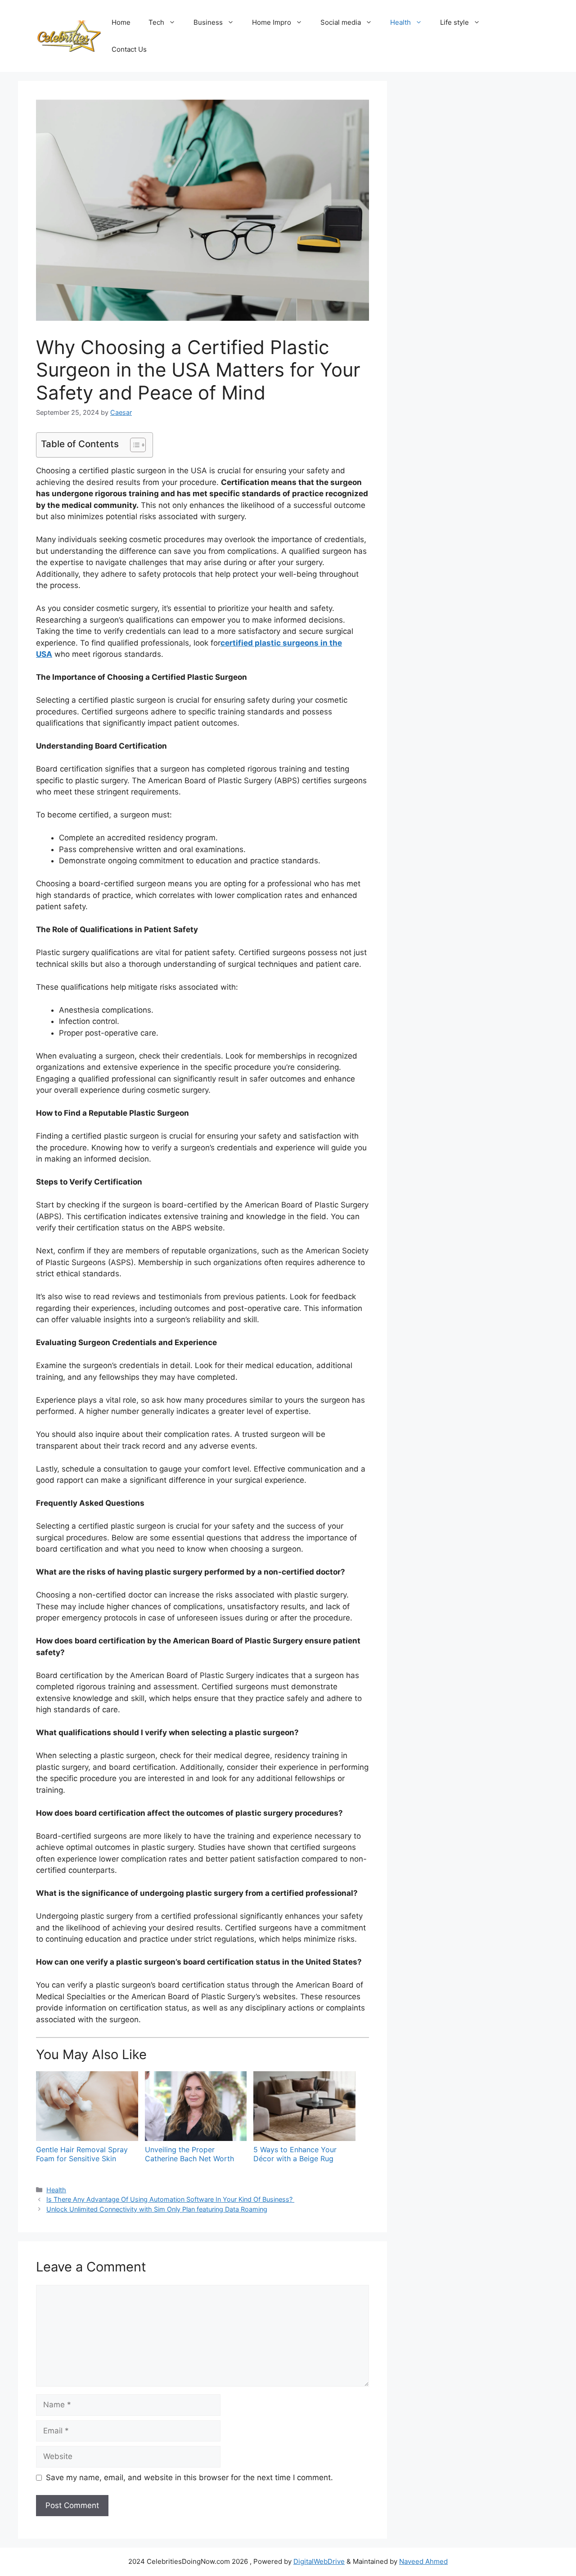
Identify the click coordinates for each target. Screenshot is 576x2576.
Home (121, 22)
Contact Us (129, 49)
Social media (341, 22)
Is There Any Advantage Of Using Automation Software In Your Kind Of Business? (170, 2199)
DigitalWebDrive (319, 2561)
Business (208, 22)
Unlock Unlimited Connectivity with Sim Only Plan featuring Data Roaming (157, 2209)
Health (400, 22)
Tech (156, 22)
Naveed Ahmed (423, 2561)
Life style (454, 22)
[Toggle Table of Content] (133, 445)
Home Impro (272, 22)
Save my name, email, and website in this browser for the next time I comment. (189, 2477)
